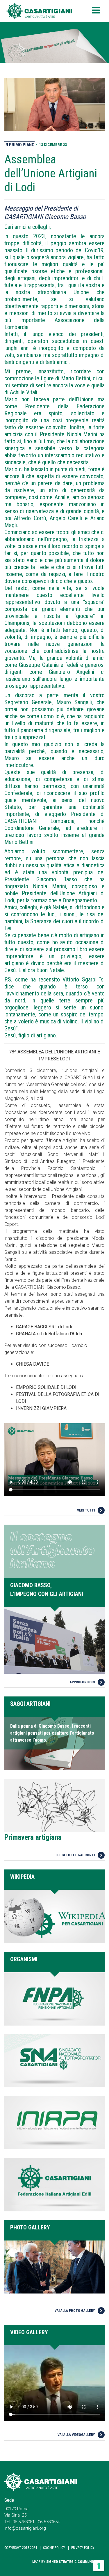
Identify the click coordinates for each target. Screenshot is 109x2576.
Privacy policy (83, 2548)
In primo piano (19, 145)
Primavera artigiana (33, 1837)
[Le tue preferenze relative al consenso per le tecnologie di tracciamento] (99, 2566)
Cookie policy (54, 2548)
